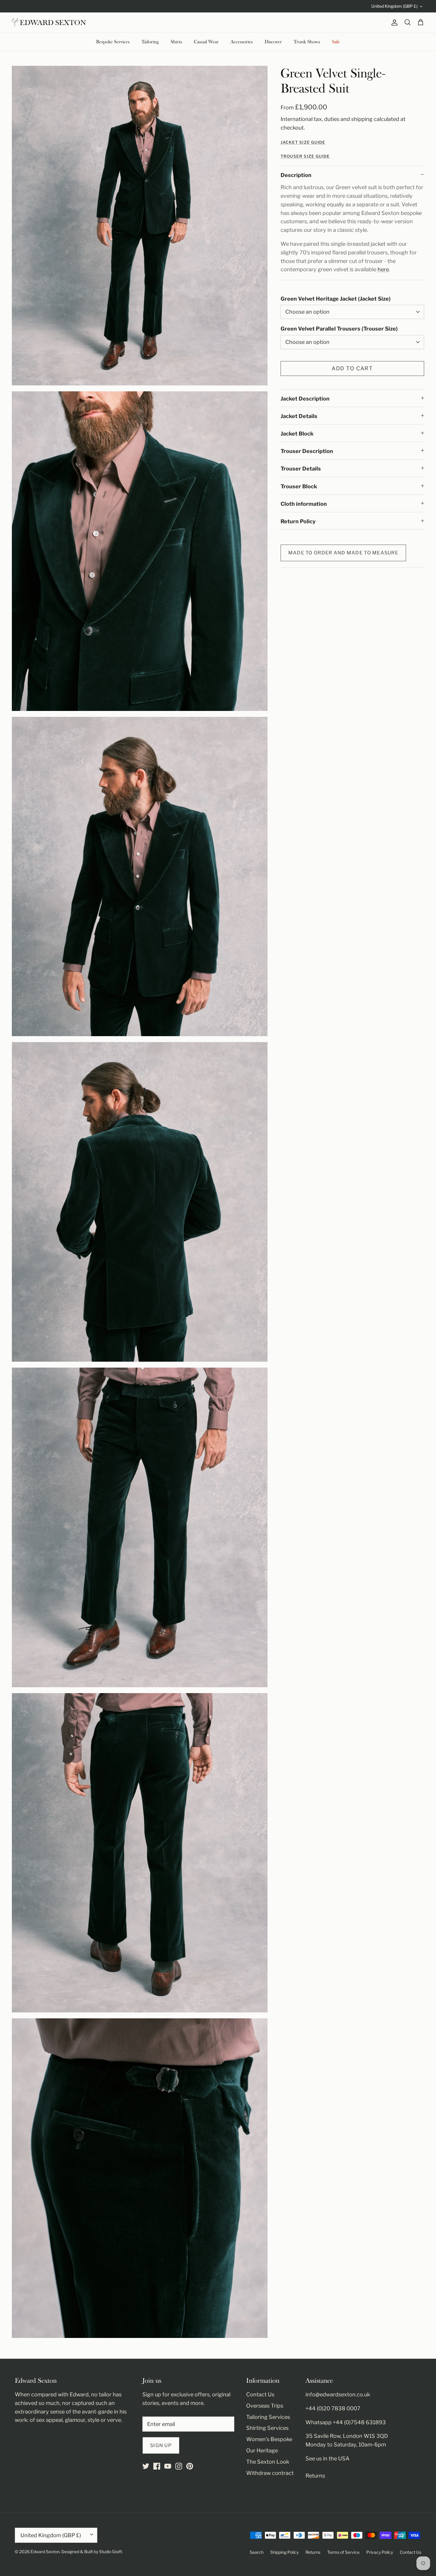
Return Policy (298, 521)
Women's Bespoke (269, 2439)
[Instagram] (179, 2466)
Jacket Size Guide (303, 142)
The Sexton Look (268, 2462)
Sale (336, 42)
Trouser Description (307, 451)
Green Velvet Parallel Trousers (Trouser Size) (339, 329)
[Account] (393, 23)
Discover (273, 42)
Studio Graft (110, 2552)
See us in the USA (327, 2458)
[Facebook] (157, 2466)
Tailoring (150, 42)
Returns (315, 2476)
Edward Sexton (45, 2552)
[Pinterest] (190, 2466)
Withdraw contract (270, 2473)
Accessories (242, 42)
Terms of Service (343, 2552)
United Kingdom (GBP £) (394, 6)
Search (257, 2552)
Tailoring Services (268, 2417)
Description (296, 175)
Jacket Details (299, 416)
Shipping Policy (284, 2552)
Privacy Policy (380, 2552)
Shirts (176, 42)
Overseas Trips (265, 2406)
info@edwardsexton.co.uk (338, 2394)
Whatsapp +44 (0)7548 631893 (346, 2422)
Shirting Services (267, 2428)
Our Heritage (262, 2450)
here (383, 269)
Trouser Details (301, 469)
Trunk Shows (307, 42)
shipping (362, 119)
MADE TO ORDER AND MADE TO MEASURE (343, 553)
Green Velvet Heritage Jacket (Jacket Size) (336, 299)
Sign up (161, 2445)
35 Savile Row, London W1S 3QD (347, 2436)
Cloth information (304, 504)
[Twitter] (146, 2466)
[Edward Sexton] (49, 23)
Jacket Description (305, 399)
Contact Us (260, 2394)
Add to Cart (352, 368)
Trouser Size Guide (305, 156)
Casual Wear (206, 42)
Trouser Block (299, 486)
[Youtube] (168, 2466)
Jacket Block (297, 434)
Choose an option (307, 312)
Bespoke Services (113, 42)
